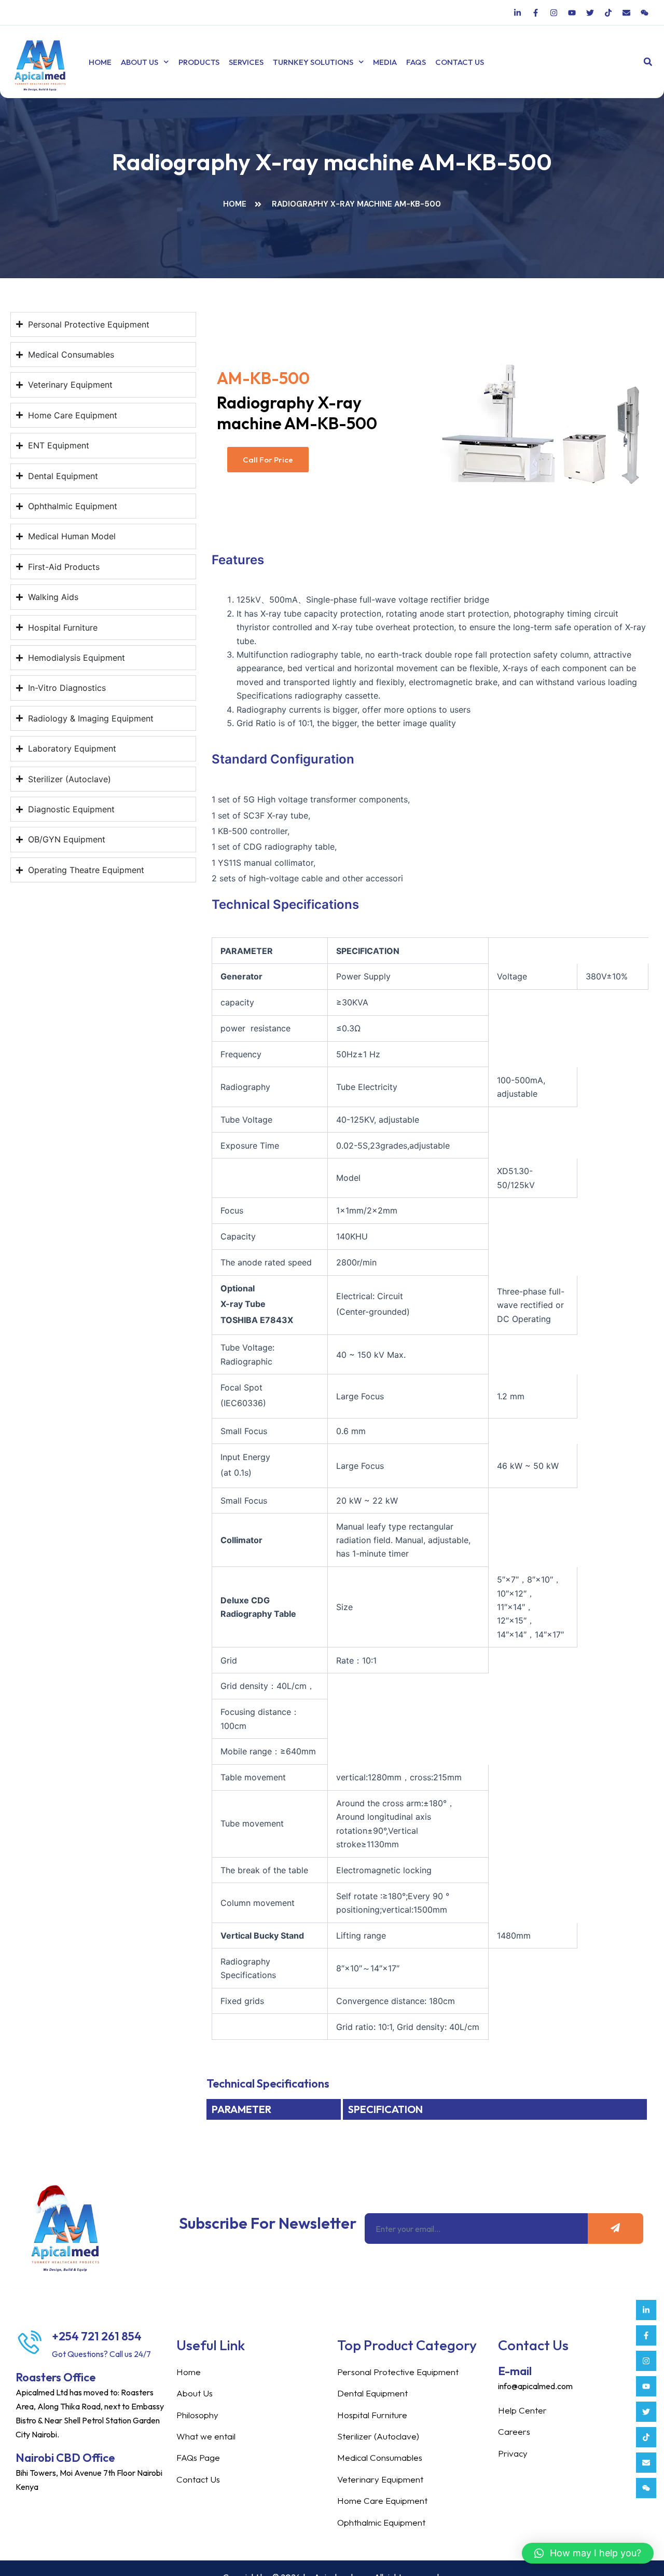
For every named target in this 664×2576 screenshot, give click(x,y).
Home (100, 62)
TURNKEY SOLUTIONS (313, 62)
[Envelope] (646, 2463)
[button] (648, 62)
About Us (140, 62)
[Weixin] (646, 2488)
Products (199, 62)
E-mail (515, 2371)
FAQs (416, 62)
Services (246, 62)
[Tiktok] (646, 2437)
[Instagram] (646, 2361)
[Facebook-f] (646, 2335)
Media (385, 62)
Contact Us (460, 62)
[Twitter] (646, 2412)
